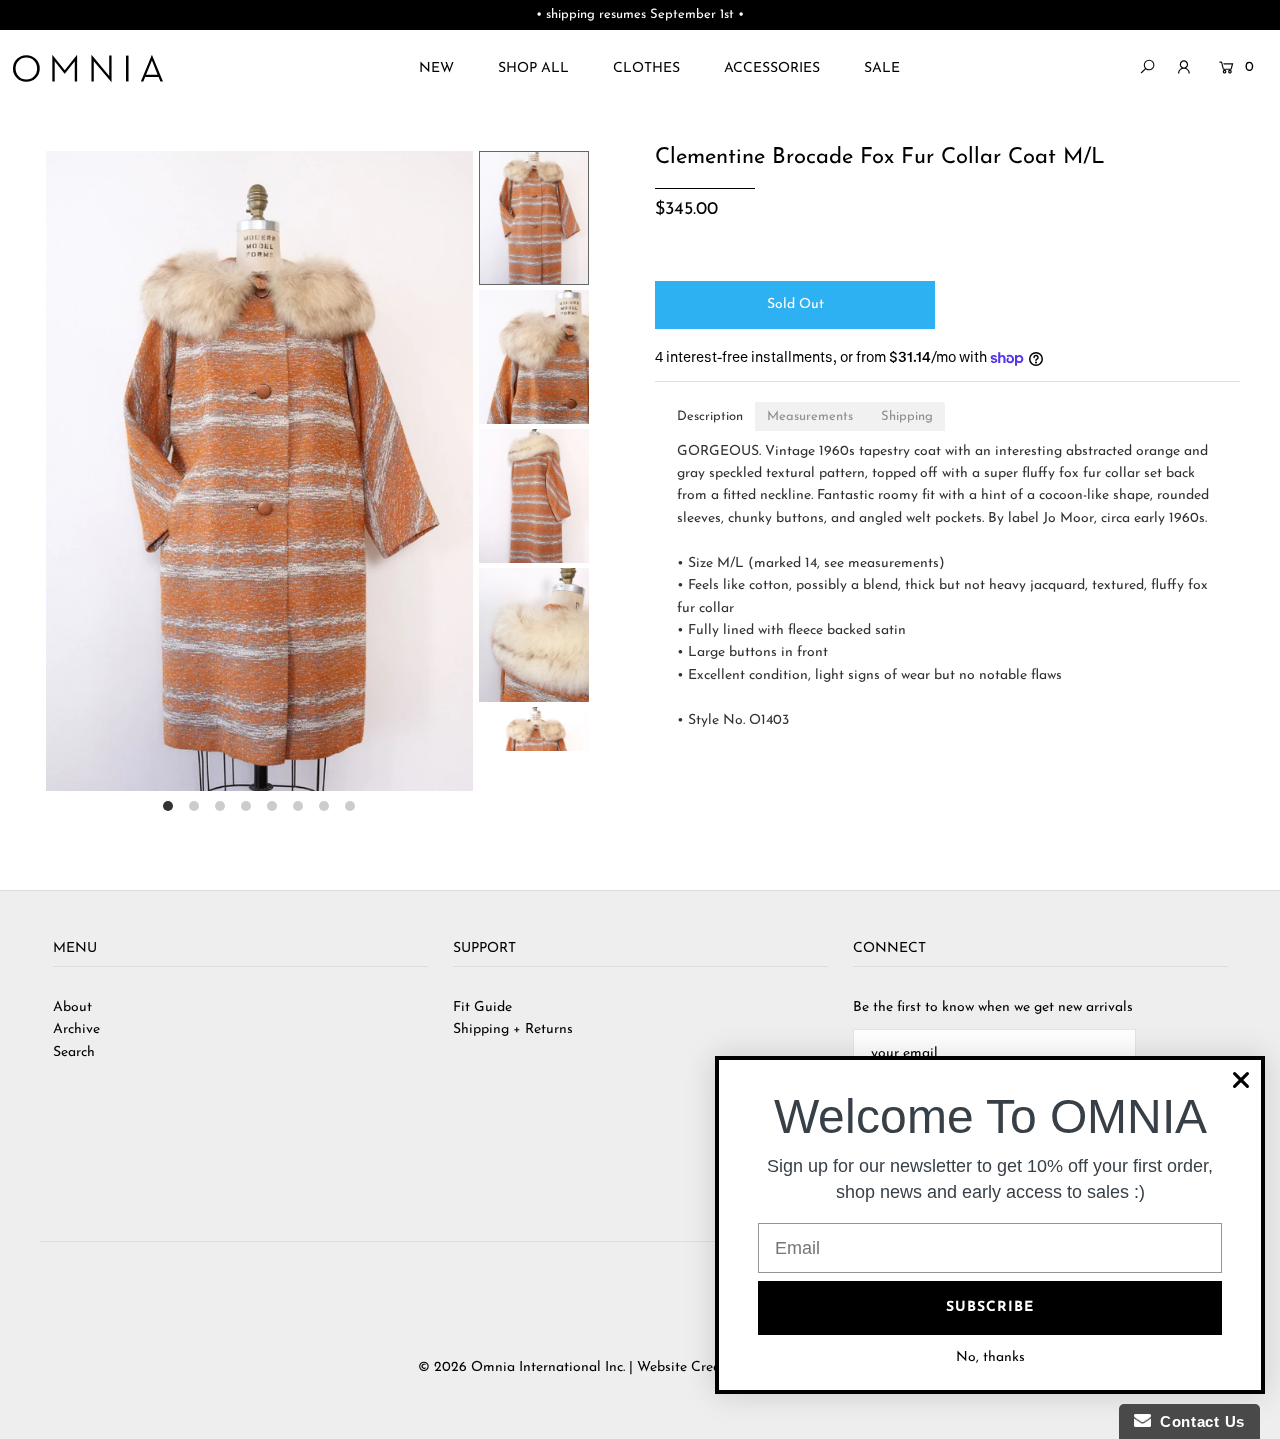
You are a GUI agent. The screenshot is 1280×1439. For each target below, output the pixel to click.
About (72, 1007)
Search (74, 1052)
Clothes (646, 68)
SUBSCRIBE (990, 1307)
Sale (882, 68)
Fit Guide (482, 1007)
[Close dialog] (1241, 1080)
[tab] (710, 416)
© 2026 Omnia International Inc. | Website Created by (591, 1367)
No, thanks (990, 1357)
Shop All (533, 68)
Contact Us (1198, 1421)
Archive (76, 1029)
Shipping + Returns (513, 1029)
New (436, 68)
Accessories (772, 68)
